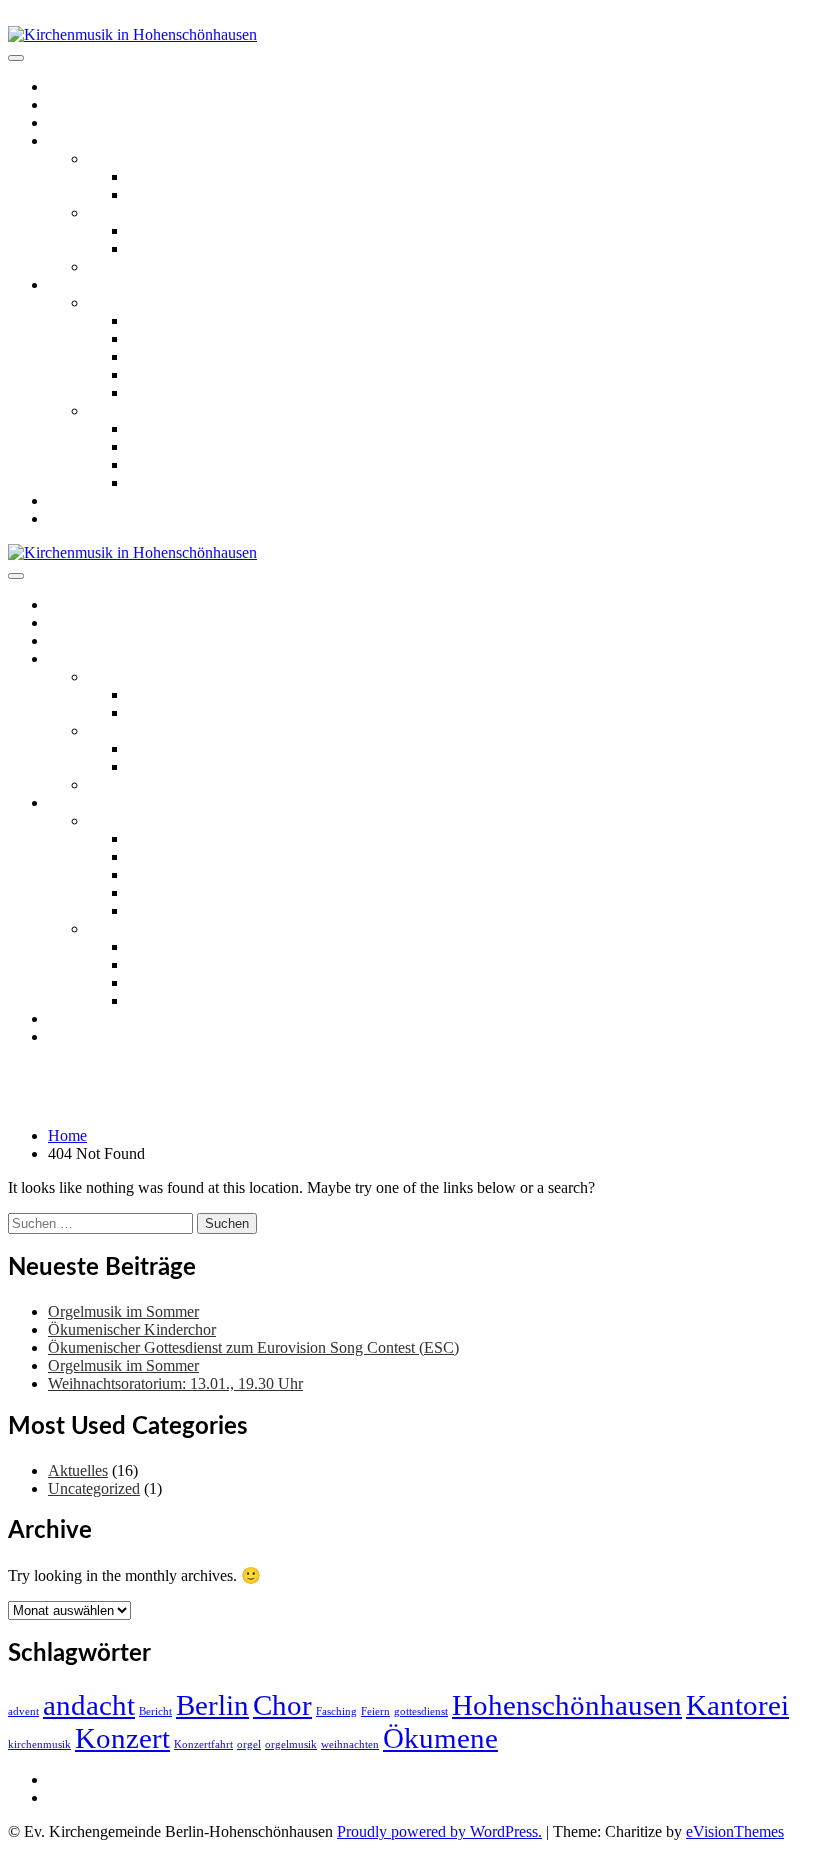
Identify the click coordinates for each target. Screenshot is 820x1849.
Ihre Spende (166, 392)
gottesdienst (421, 1711)
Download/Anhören (191, 338)
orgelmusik (291, 1744)
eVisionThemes (735, 1831)
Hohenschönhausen (567, 1705)
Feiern (375, 1711)
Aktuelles (78, 104)
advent (23, 1711)
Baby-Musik (167, 248)
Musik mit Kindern (148, 212)
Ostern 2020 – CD (146, 302)
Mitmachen (83, 140)
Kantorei (737, 1705)
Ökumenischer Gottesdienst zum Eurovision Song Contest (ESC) (253, 1347)
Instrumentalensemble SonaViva (189, 266)
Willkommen (88, 86)
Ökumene (440, 1738)
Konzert (122, 1738)
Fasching (336, 1711)
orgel (249, 1744)
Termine (74, 122)
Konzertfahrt (203, 1744)
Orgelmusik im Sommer (123, 1311)
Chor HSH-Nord (181, 194)
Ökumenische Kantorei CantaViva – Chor (260, 176)
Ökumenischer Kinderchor (212, 230)
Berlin (212, 1705)
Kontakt (73, 518)
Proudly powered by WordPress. (439, 1831)
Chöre (107, 158)
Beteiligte (158, 374)
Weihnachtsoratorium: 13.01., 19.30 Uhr (175, 1383)
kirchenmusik (39, 1744)
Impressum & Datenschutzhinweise (159, 1797)
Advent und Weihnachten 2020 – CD (206, 410)
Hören (68, 284)
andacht (89, 1705)
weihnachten (350, 1744)
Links (66, 500)
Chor (282, 1705)
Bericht (155, 1711)
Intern (66, 1779)
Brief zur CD (169, 320)
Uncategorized (94, 1488)
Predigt (150, 356)
